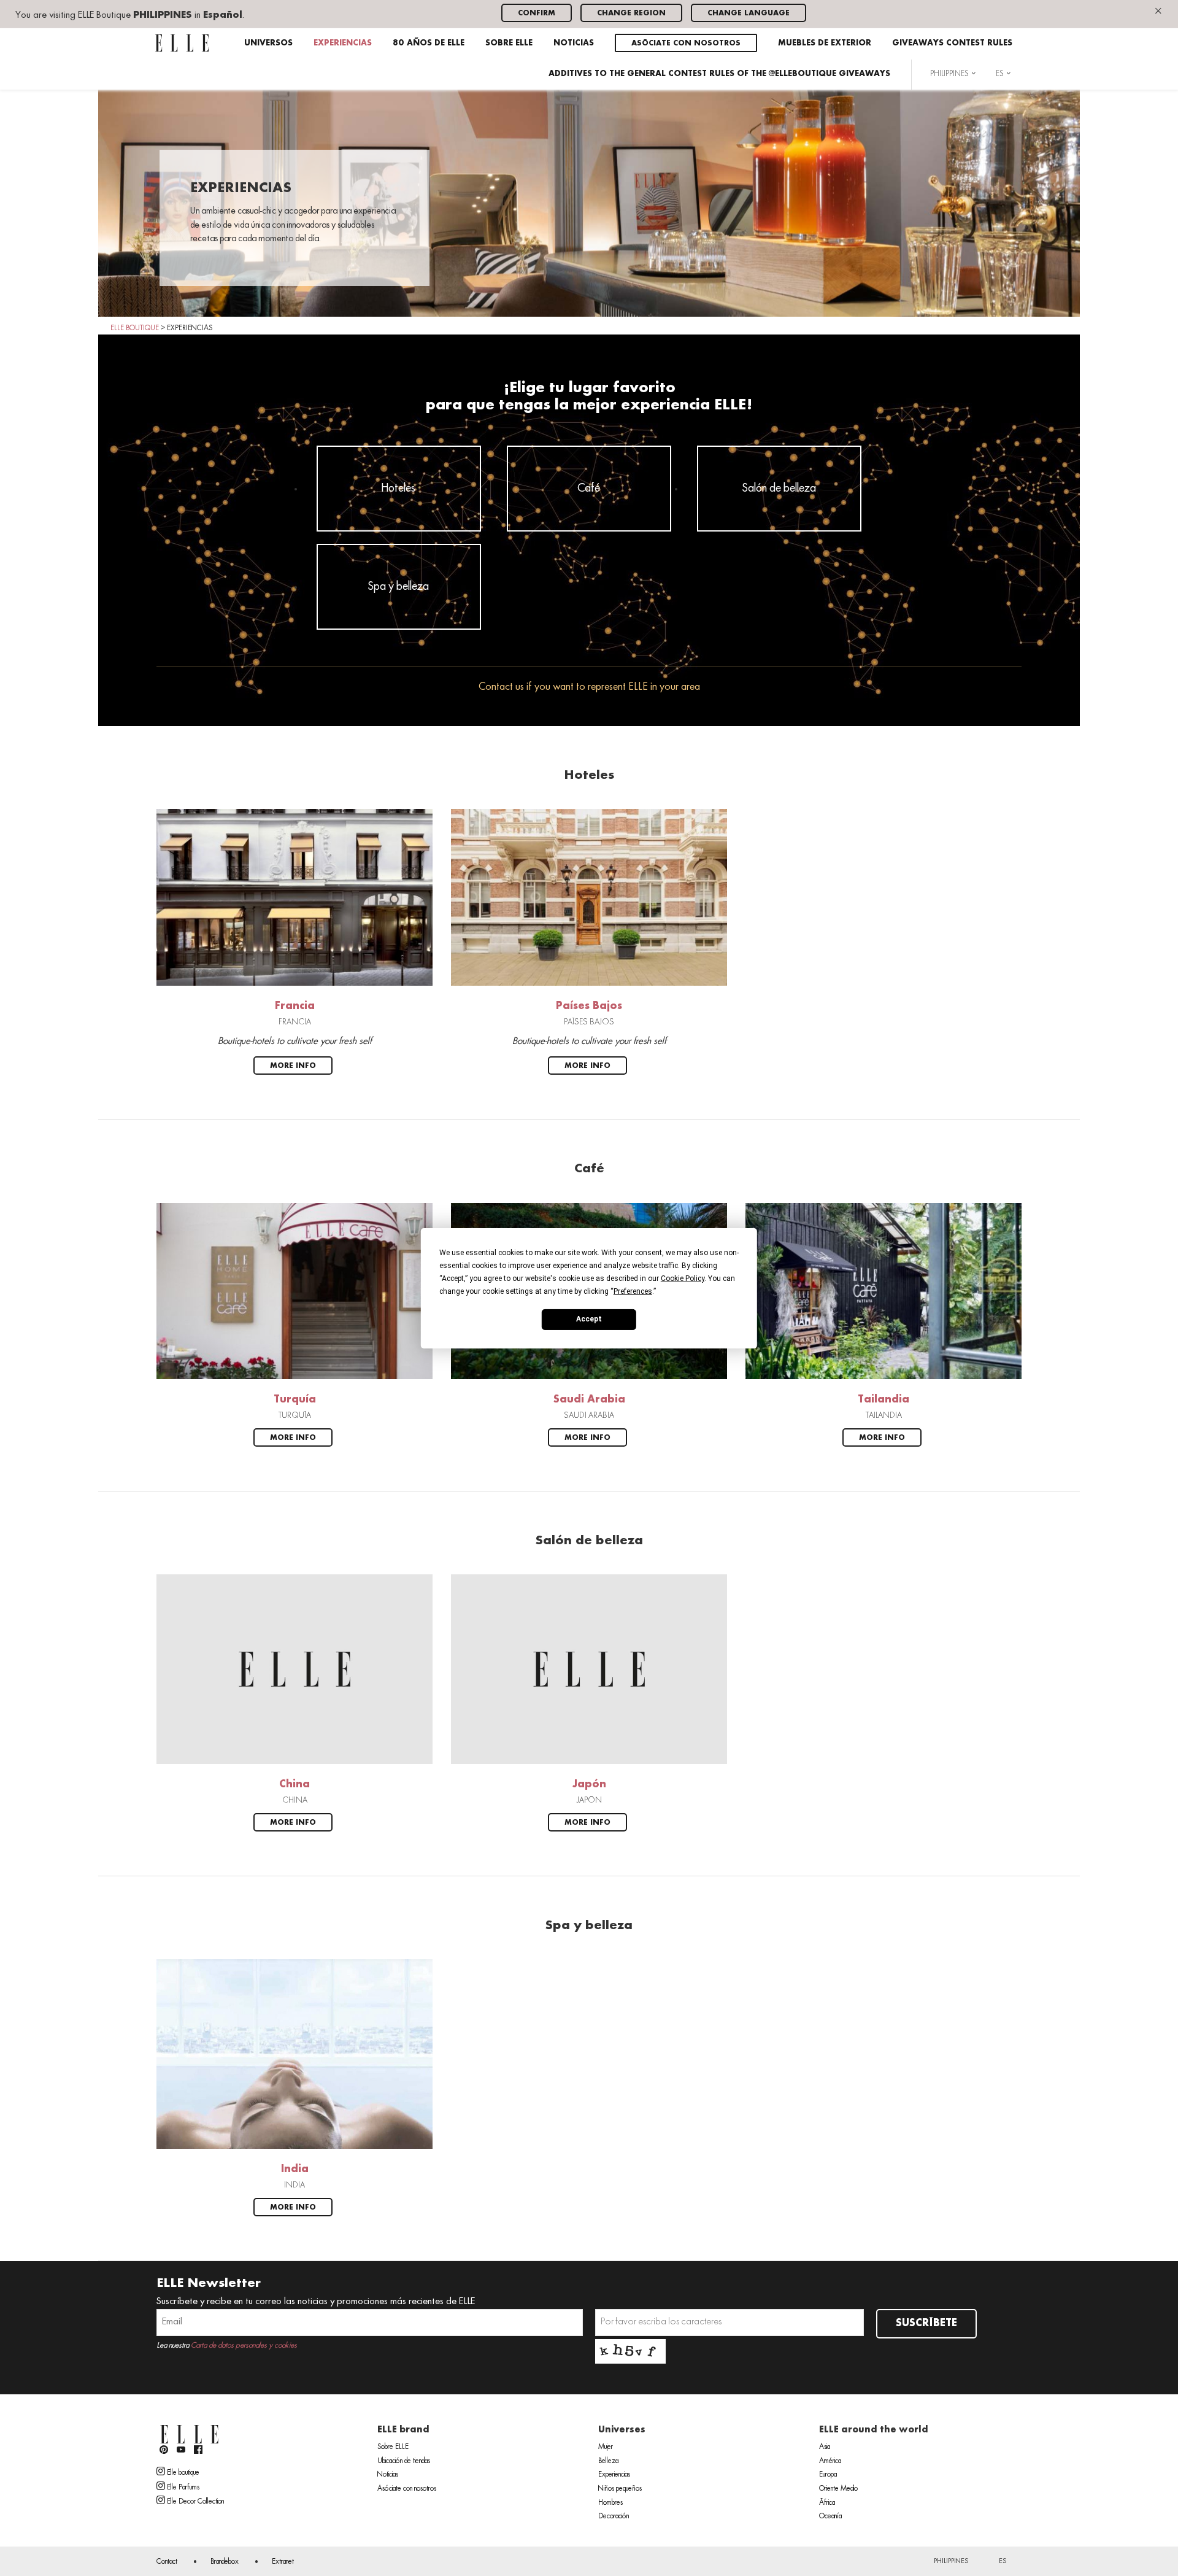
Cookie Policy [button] (683, 1278)
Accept (589, 1319)
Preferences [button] (633, 1291)
